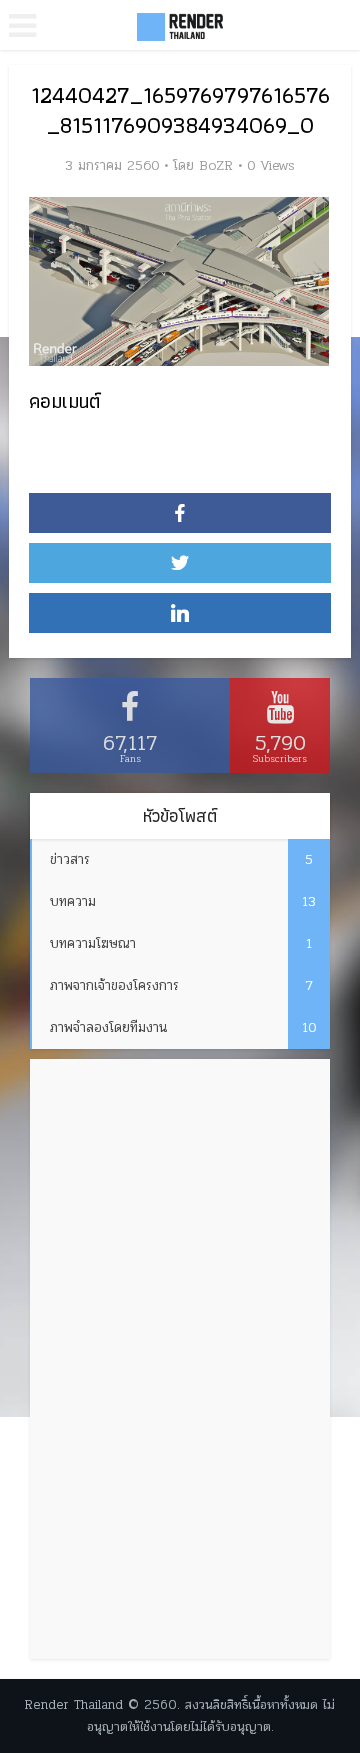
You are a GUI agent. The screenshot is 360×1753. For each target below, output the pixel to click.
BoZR (216, 166)
